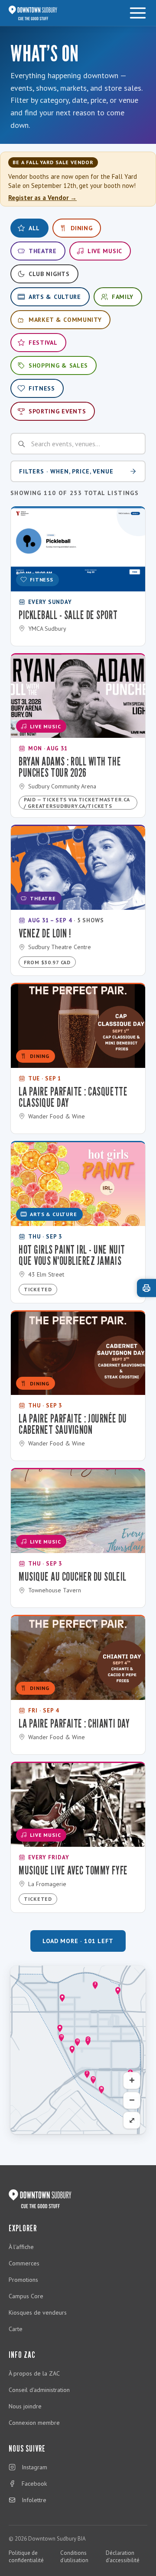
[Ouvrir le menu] (138, 13)
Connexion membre (34, 2423)
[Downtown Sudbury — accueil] (33, 13)
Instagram (34, 2467)
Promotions (23, 2280)
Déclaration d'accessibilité (123, 2557)
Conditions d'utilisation (74, 2557)
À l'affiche (21, 2247)
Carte (16, 2329)
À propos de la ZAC (34, 2373)
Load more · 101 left (78, 1941)
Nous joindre (25, 2406)
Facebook (34, 2484)
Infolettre (34, 2500)
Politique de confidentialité (26, 2557)
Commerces (24, 2263)
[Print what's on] (146, 1288)
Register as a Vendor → (42, 198)
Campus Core (26, 2296)
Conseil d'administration (39, 2390)
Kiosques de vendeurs (38, 2312)
